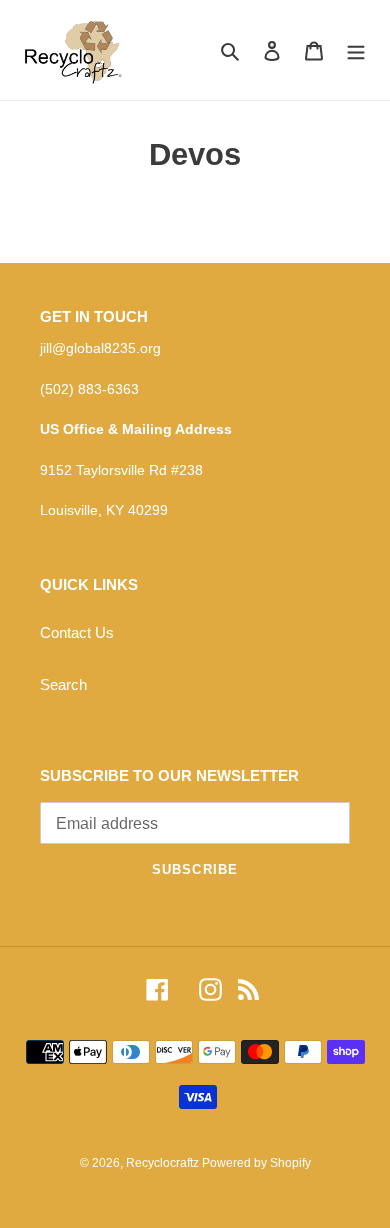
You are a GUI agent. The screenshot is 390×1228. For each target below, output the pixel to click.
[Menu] (356, 50)
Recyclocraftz (164, 1163)
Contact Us (77, 632)
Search (63, 684)
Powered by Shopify (256, 1163)
